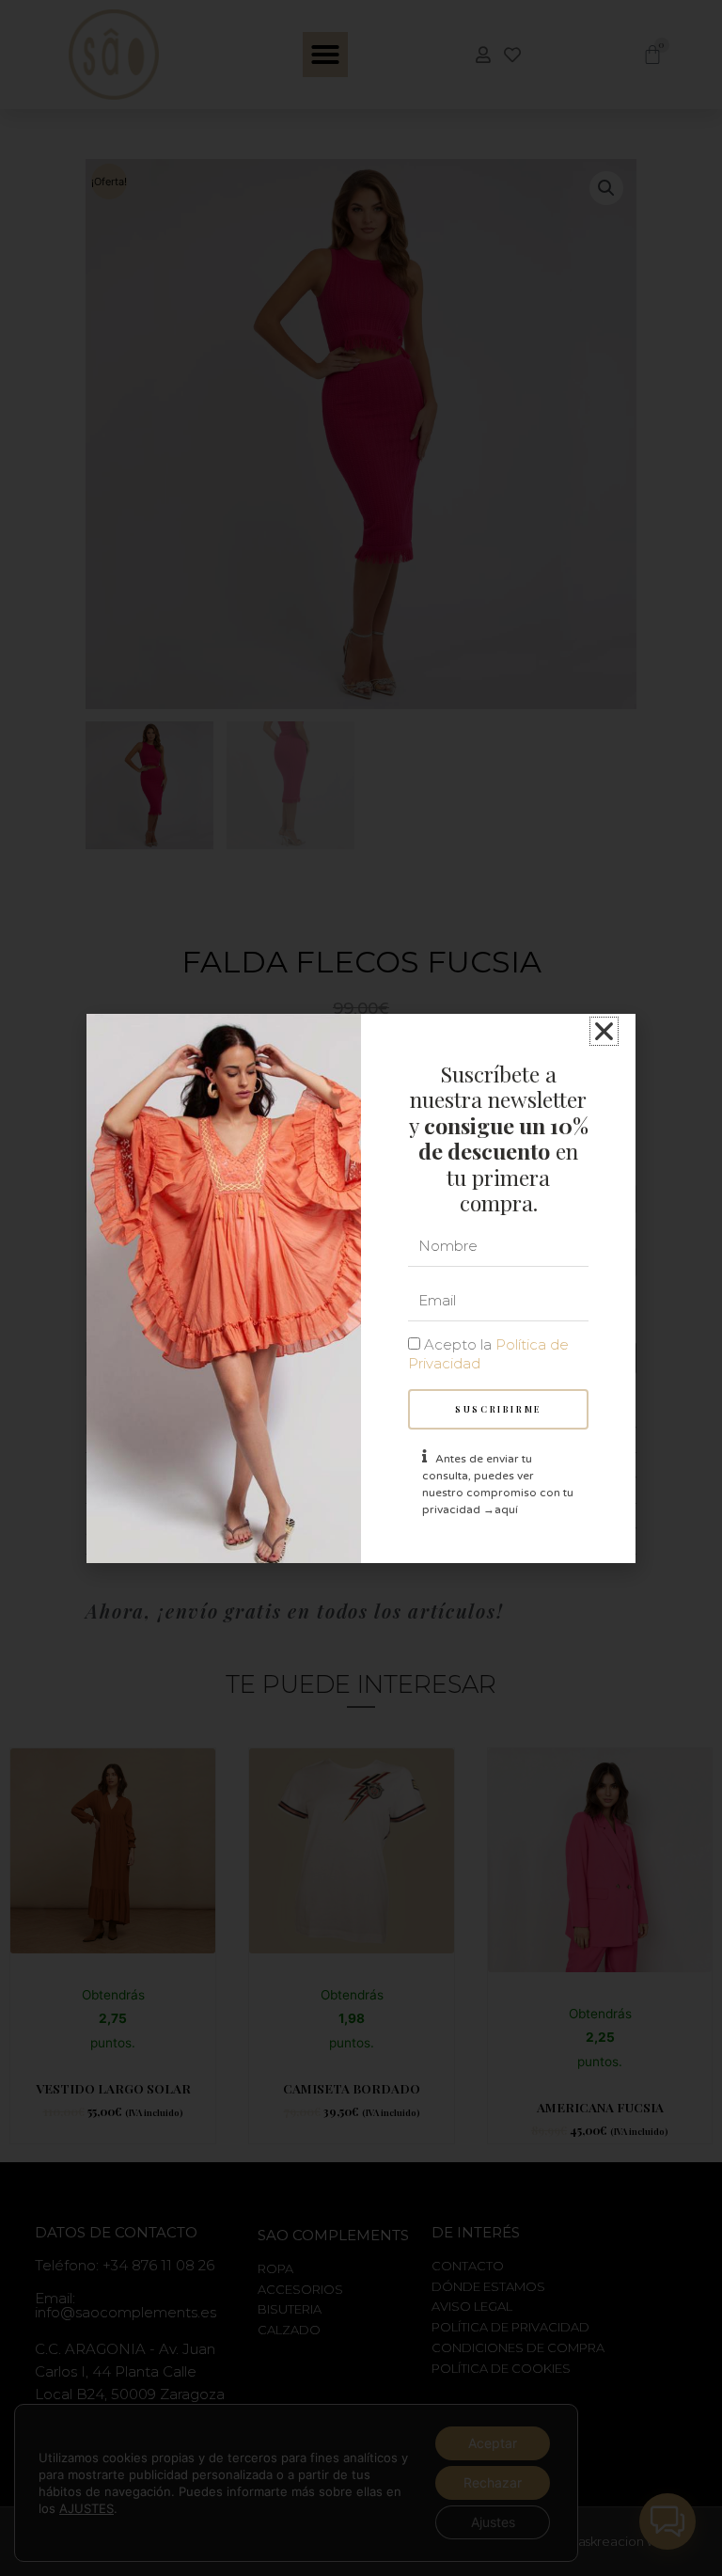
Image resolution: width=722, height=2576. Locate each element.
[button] (604, 1031)
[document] (361, 1288)
